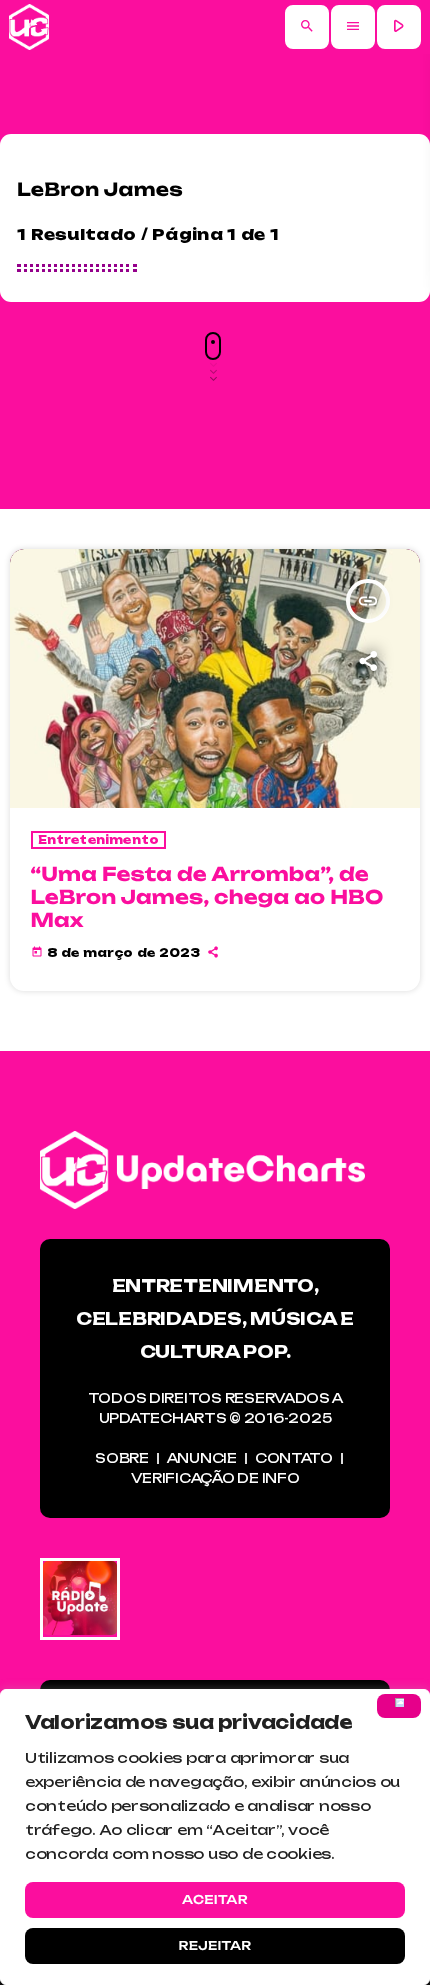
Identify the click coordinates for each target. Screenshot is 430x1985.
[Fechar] (399, 1706)
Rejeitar (214, 1945)
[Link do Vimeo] (29, 27)
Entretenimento (99, 840)
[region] (215, 1837)
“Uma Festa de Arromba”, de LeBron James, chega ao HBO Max (207, 897)
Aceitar (215, 1899)
